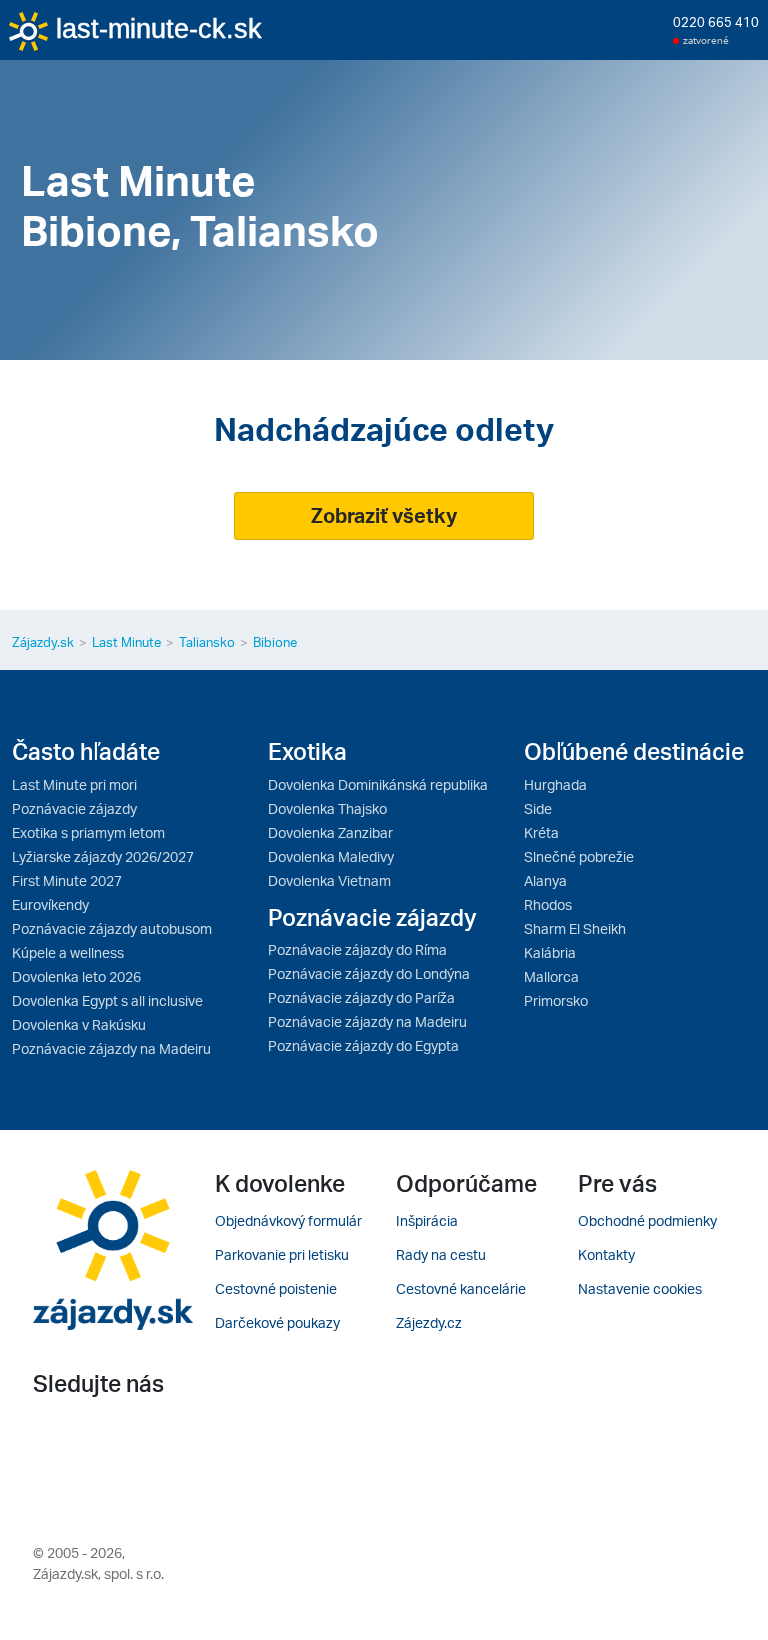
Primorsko (556, 1000)
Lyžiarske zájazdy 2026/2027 (103, 856)
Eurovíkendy (50, 904)
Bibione (275, 642)
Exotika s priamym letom (88, 832)
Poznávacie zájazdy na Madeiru (111, 1048)
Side (538, 808)
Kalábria (550, 952)
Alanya (545, 880)
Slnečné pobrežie (579, 856)
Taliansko (207, 642)
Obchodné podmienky (647, 1220)
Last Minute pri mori (74, 784)
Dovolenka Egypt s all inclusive (107, 1000)
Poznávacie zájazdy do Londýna (369, 973)
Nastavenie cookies (640, 1288)
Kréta (541, 832)
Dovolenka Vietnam (329, 880)
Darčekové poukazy (277, 1322)
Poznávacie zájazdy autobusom (112, 928)
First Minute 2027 (67, 880)
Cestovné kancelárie (461, 1288)
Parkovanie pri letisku (282, 1254)
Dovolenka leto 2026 (76, 976)
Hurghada (555, 784)
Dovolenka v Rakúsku (79, 1024)
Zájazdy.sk (43, 642)
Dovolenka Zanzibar (330, 832)
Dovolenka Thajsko (327, 808)
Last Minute (126, 642)
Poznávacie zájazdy (74, 808)
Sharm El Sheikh (575, 928)
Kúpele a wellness (68, 952)
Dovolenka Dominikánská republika (378, 784)
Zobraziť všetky (384, 515)
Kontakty (606, 1254)
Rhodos (548, 904)
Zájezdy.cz (429, 1322)
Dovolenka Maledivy (331, 856)
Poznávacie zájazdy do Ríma (357, 949)
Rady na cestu (441, 1254)
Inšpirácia (427, 1220)
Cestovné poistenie (276, 1288)
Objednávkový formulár (288, 1220)
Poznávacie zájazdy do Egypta (363, 1045)
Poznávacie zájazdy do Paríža (361, 997)
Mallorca (551, 976)
